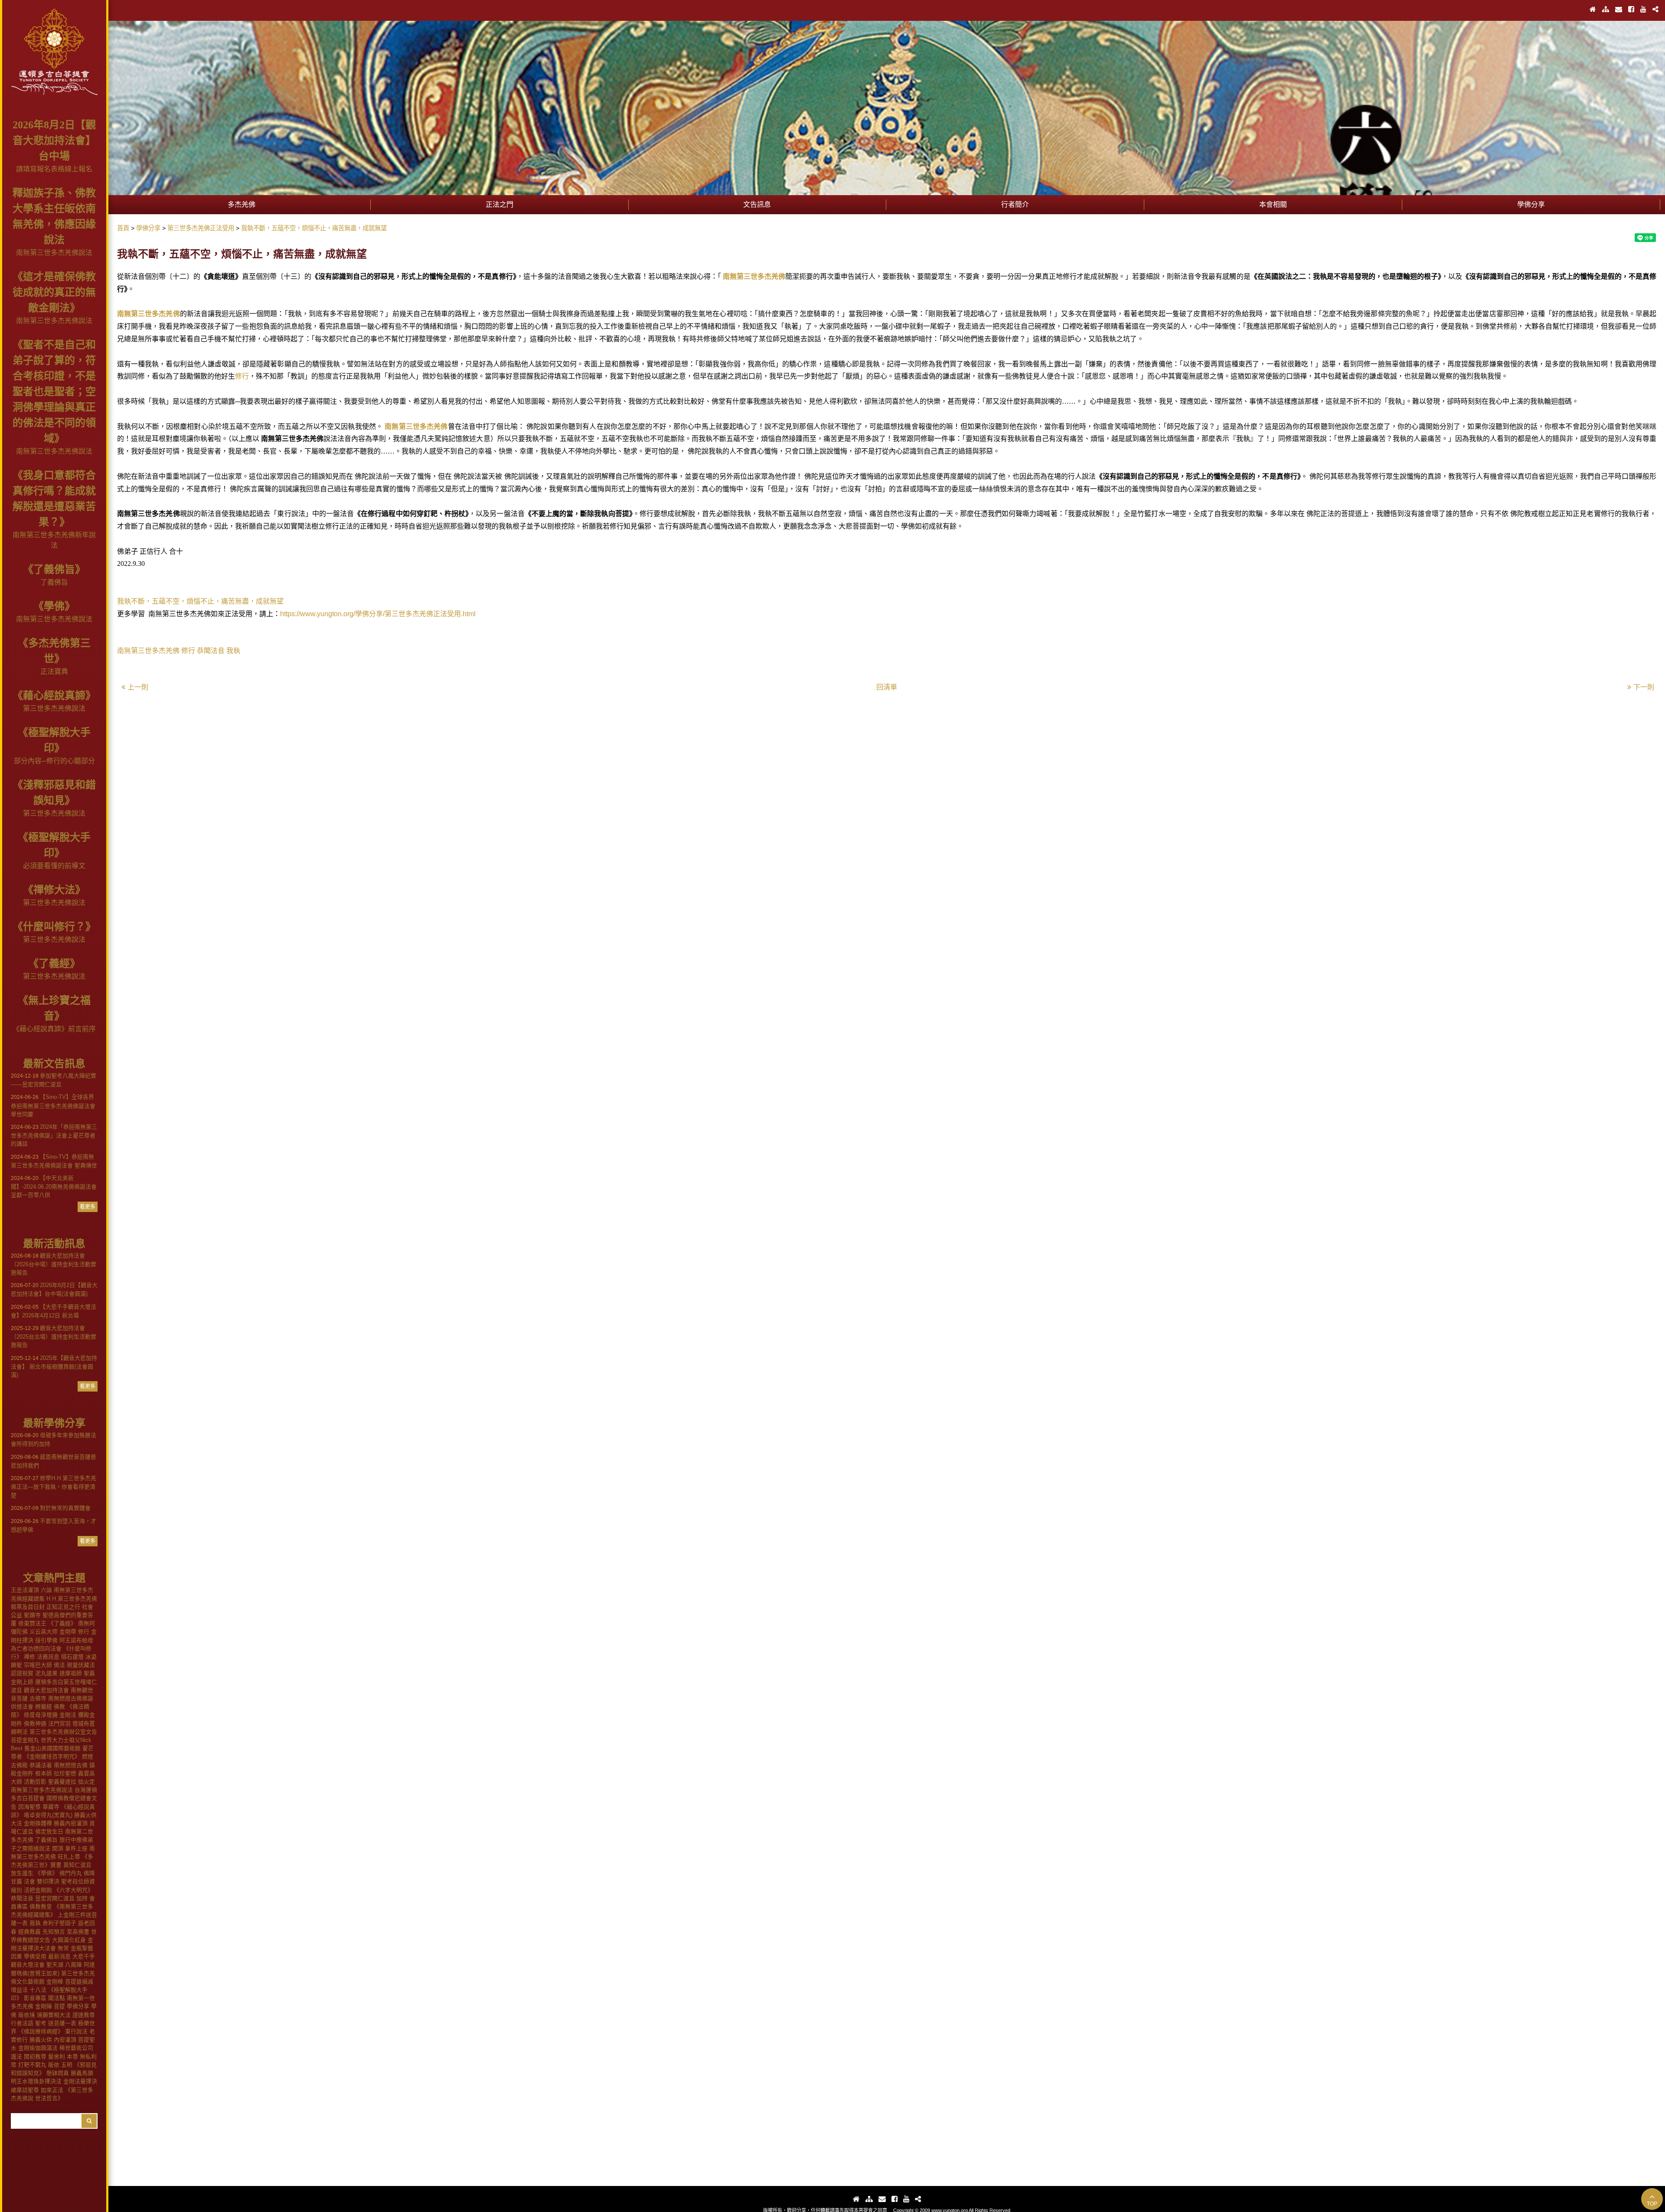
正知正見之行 (63, 1607)
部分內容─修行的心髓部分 (54, 761)
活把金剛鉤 (38, 1890)
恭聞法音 (22, 1898)
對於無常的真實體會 (51, 1508)
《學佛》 (54, 606)
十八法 (38, 1990)
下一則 (1644, 687)
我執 (35, 1923)
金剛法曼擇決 (80, 2081)
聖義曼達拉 (62, 1782)
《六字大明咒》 (73, 1890)
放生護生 (22, 1873)
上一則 (138, 687)
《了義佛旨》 (54, 569)
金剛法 (68, 1715)
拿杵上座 (76, 1848)
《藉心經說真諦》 (54, 696)
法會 (29, 1881)
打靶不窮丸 (32, 2065)
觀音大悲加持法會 (46, 1690)
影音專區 (35, 1998)
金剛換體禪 (38, 1823)
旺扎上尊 (69, 1857)
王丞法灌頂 (25, 1590)
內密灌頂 (65, 2040)
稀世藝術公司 (76, 2048)
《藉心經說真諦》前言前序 (54, 1029)
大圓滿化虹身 (69, 1940)
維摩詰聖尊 (25, 2090)
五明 (67, 2065)
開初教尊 (35, 2057)
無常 (63, 1948)
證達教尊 (84, 2015)
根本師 (44, 1773)
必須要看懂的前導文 (54, 866)
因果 (16, 1956)
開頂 (58, 1848)
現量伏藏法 (81, 1665)
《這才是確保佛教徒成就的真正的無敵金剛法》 (54, 292)
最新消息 (59, 1956)
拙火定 (87, 1782)
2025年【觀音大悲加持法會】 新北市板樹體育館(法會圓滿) (54, 1366)
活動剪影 (35, 1782)
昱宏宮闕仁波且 (55, 1898)
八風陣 (73, 1965)
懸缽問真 (58, 2073)
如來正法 (52, 2090)
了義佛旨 (54, 582)
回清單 (887, 687)
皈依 (54, 2065)
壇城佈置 (84, 1724)
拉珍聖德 (65, 1773)
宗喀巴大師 (38, 1665)
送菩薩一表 (62, 2023)
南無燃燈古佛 (71, 1765)
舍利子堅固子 (59, 1923)
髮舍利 (57, 2057)
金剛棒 (55, 1982)
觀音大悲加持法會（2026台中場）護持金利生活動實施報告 (54, 1264)
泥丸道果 (46, 1673)
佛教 (59, 1707)
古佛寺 (38, 1698)
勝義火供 (41, 2040)
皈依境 (27, 2015)
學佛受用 (35, 1956)
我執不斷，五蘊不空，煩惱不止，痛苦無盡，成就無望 (200, 601)
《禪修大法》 (54, 890)
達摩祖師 (71, 1673)
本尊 (72, 2057)
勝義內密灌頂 (71, 1823)
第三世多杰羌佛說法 (54, 708)
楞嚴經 (44, 1707)
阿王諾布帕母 (76, 1640)
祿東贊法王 (32, 1623)
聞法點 (57, 1998)
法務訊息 (48, 1657)
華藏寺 (51, 1807)
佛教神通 (35, 1724)
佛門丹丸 (71, 1873)
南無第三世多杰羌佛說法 (54, 253)
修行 (84, 1632)
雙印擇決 (48, 1881)
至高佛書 (78, 1932)
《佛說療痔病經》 (41, 2031)
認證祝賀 (22, 1673)
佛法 (59, 1665)
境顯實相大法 (54, 2015)
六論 (46, 1590)
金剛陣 (44, 2006)
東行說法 (76, 2031)
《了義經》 (54, 964)
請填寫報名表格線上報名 (54, 169)
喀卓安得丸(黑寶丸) (48, 1815)
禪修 (29, 1657)
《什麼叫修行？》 (54, 927)
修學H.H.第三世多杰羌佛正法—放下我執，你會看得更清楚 (54, 1487)
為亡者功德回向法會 (36, 1648)
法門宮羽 (59, 1724)
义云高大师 (44, 1632)
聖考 (41, 2023)
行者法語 (22, 2023)
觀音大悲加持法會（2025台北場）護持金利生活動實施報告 (54, 1336)
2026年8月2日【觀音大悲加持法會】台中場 (54, 140)
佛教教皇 (41, 1907)
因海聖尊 (29, 1807)
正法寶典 (54, 671)
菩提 (59, 2006)
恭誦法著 (41, 1765)
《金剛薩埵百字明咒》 (52, 1756)
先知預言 (54, 1932)
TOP (1652, 2204)
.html (468, 614)
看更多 (88, 1207)
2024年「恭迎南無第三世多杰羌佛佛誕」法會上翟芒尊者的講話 (54, 1135)
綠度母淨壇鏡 (41, 1715)
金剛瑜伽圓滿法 (38, 2048)
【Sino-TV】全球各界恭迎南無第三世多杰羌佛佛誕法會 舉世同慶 (53, 1105)
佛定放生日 (49, 1831)
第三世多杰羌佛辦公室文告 (63, 1732)
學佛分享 (78, 2006)
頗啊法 (19, 1732)
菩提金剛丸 (25, 1740)
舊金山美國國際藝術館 (52, 1748)
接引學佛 (46, 1640)
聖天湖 (55, 1965)
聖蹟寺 (32, 1615)
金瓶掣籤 (82, 1948)
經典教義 (29, 1932)
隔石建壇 (72, 1657)
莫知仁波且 (77, 1865)
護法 (16, 2057)
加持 (82, 1898)
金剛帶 (68, 1632)
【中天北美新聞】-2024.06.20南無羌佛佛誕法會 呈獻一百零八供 (54, 1186)
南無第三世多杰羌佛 (754, 276)
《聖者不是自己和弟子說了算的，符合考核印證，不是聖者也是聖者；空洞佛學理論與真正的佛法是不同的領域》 (54, 392)
